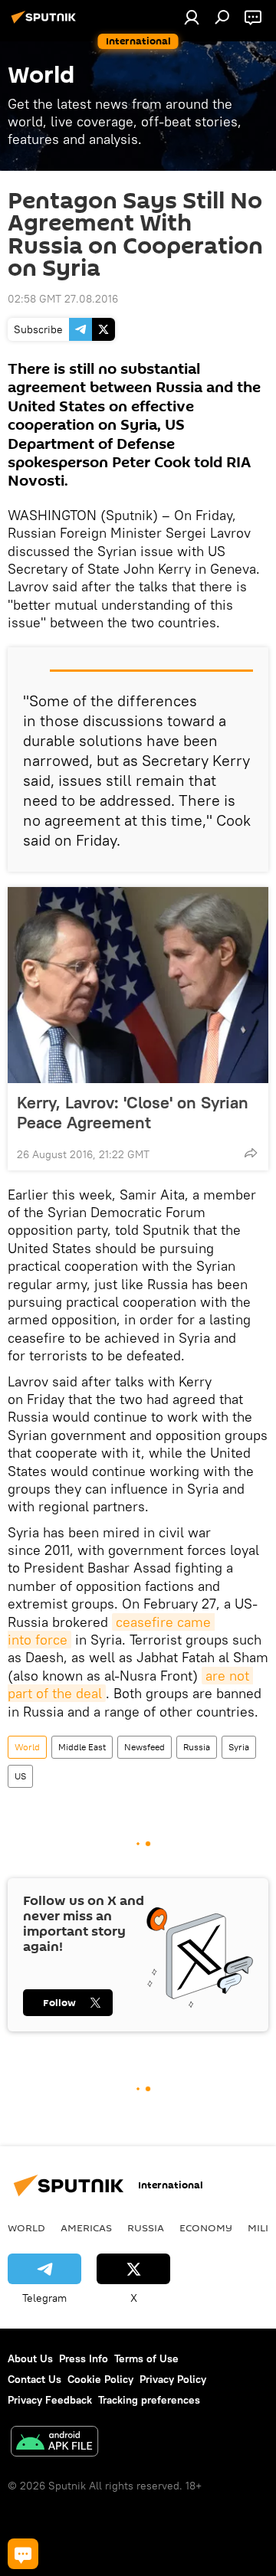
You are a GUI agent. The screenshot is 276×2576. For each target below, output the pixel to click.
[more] (251, 1153)
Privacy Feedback (50, 2400)
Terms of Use (146, 2358)
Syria (239, 1747)
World (27, 1747)
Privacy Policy (173, 2379)
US (20, 1776)
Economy (206, 2227)
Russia (197, 1747)
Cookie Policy (100, 2379)
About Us (30, 2358)
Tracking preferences (149, 2400)
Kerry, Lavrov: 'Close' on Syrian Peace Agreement (133, 1112)
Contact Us (34, 2379)
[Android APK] (54, 2443)
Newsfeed (145, 1747)
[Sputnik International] (46, 23)
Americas (86, 2227)
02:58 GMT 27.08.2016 (63, 299)
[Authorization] (192, 17)
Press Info (84, 2358)
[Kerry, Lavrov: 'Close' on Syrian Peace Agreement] (138, 985)
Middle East (82, 1747)
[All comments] (23, 2554)
